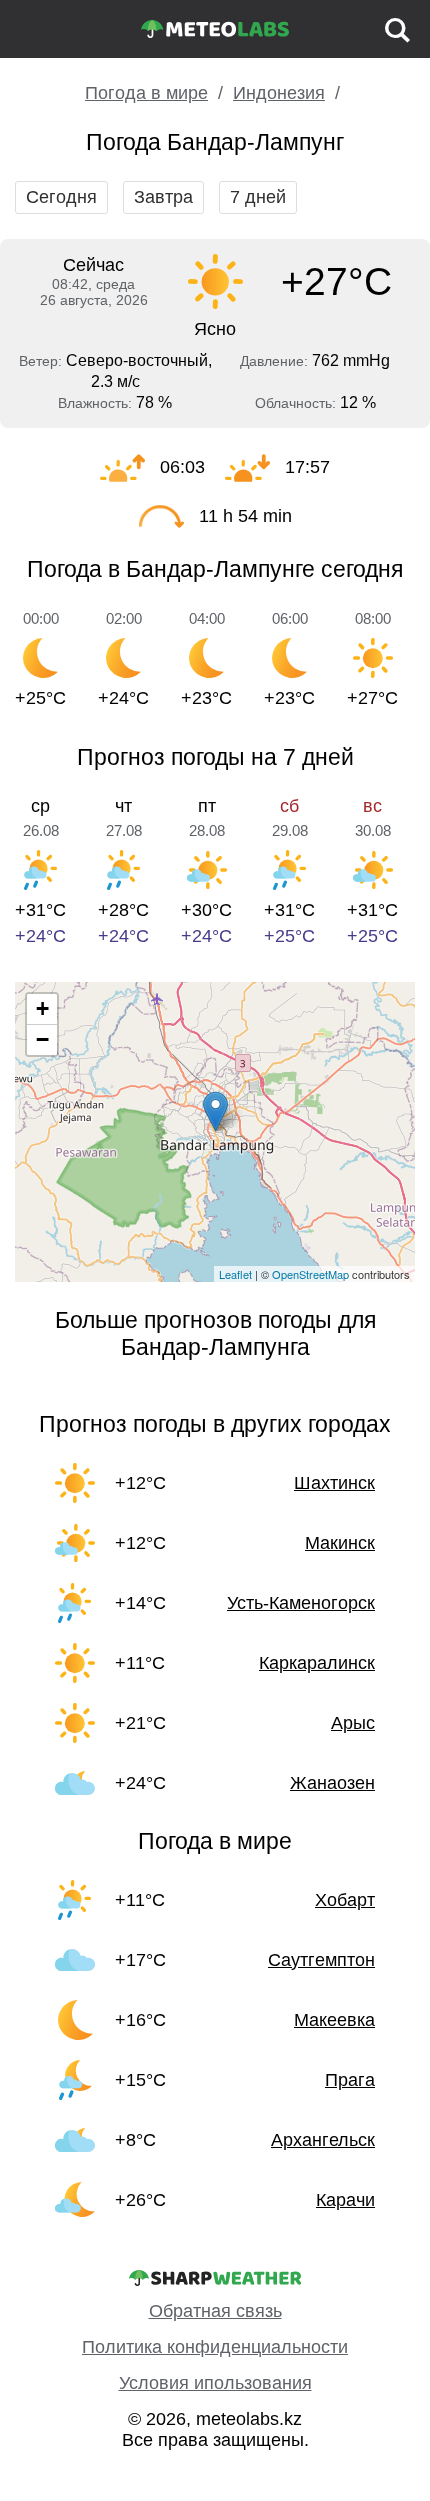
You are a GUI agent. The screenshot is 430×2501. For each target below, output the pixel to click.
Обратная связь (215, 2311)
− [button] (42, 1039)
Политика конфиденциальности (215, 2347)
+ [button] (42, 1008)
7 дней (258, 197)
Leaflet (235, 1274)
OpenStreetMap (310, 1274)
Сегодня (61, 197)
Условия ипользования (215, 2383)
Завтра (163, 197)
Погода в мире (146, 93)
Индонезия (279, 93)
